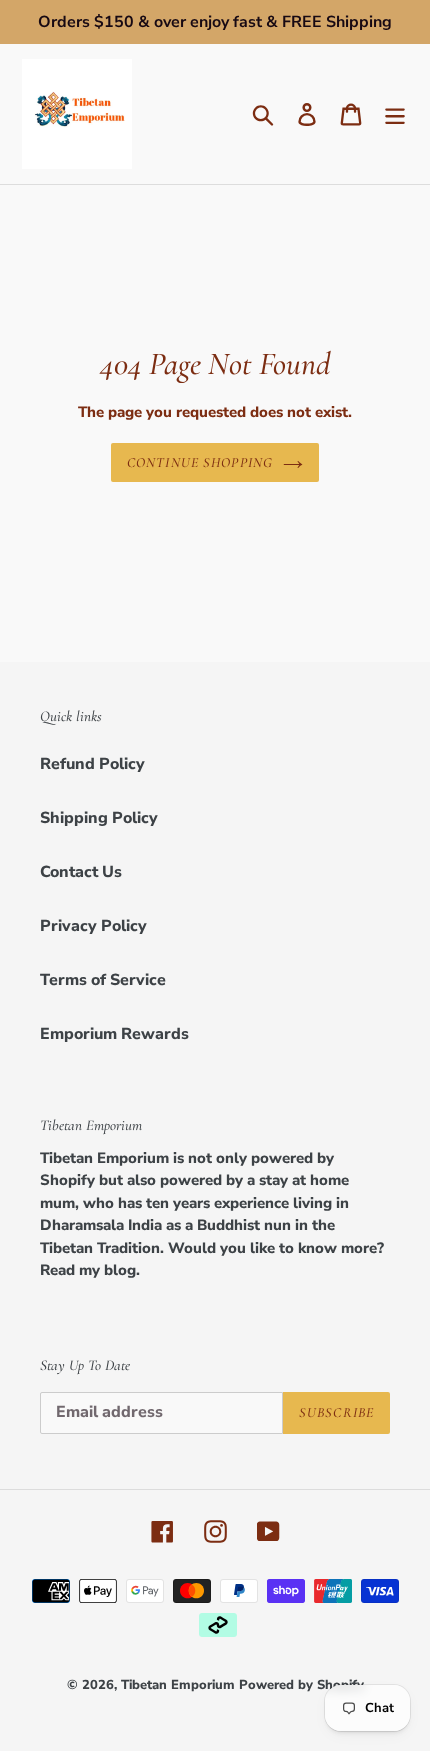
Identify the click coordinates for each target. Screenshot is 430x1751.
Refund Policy (92, 764)
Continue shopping (200, 462)
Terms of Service (103, 980)
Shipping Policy (99, 818)
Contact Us (81, 872)
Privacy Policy (93, 926)
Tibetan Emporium (178, 1685)
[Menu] (395, 114)
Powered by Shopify (301, 1685)
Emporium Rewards (114, 1034)
